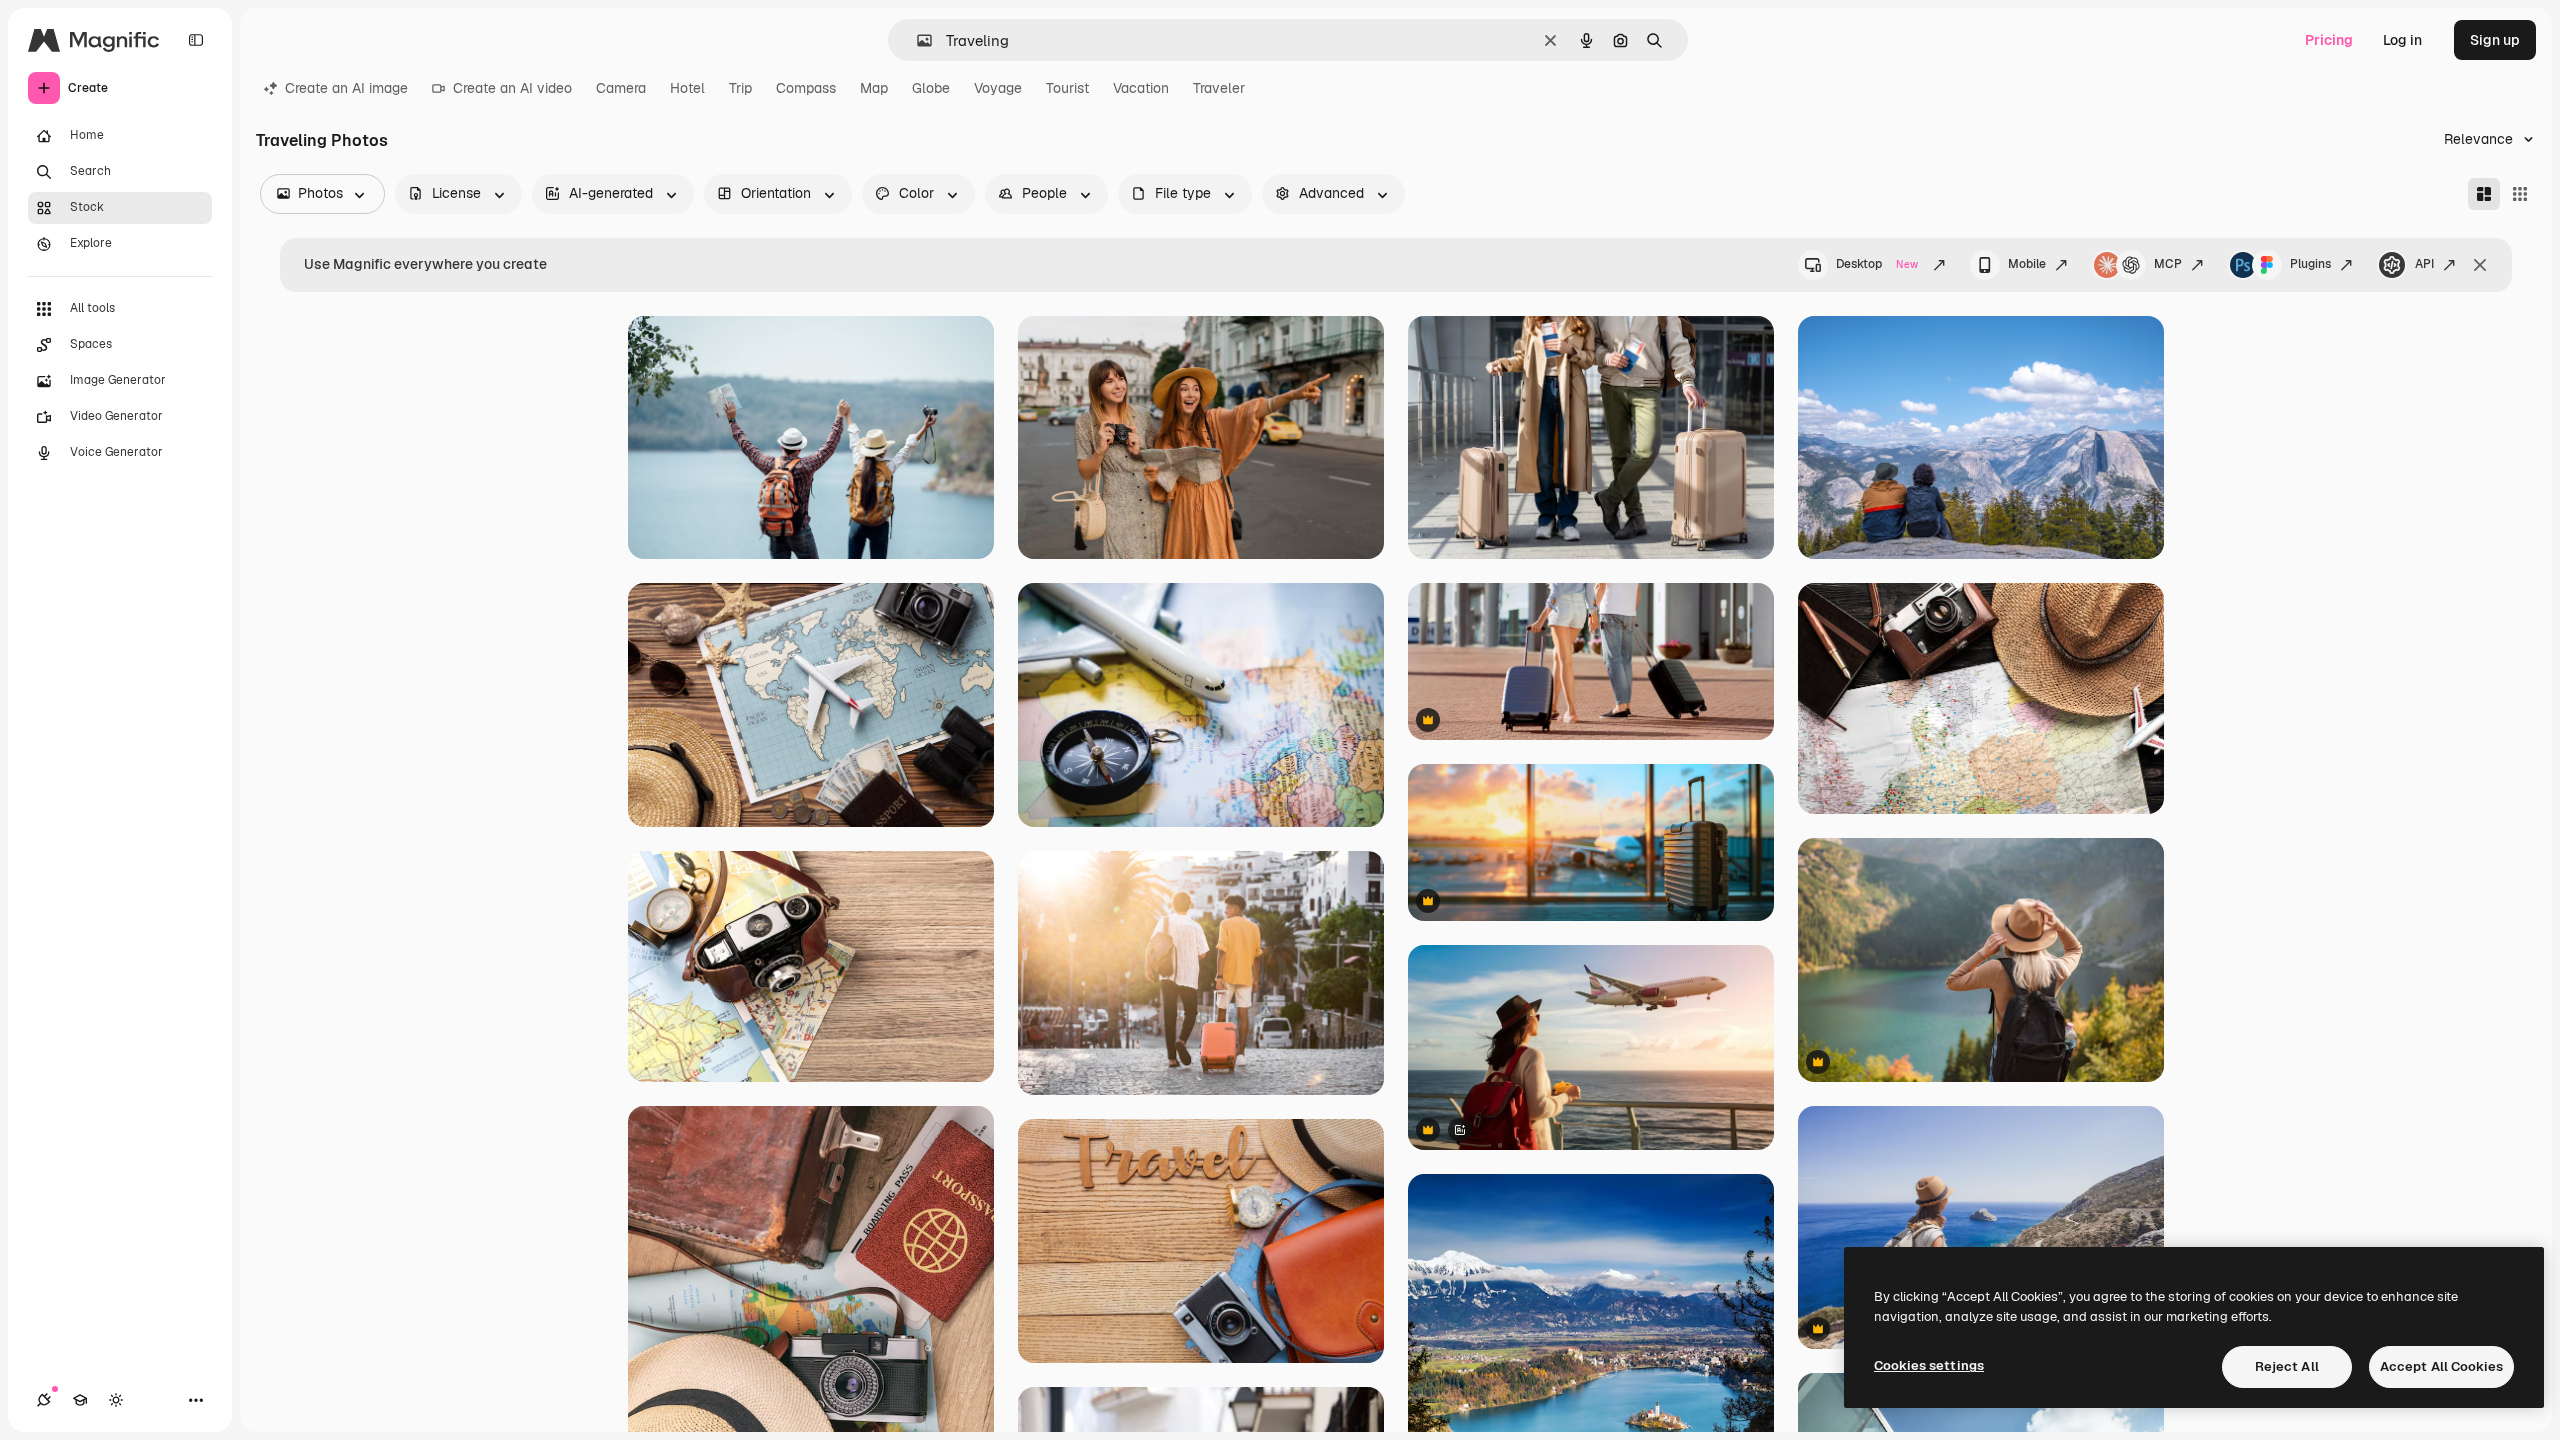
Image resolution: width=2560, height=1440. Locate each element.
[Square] (2520, 194)
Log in (2402, 40)
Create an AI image (346, 88)
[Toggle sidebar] (196, 40)
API (2424, 264)
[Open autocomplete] (916, 40)
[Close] (2480, 265)
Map (874, 88)
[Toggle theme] (116, 1400)
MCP (2168, 264)
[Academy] (80, 1400)
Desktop (1877, 264)
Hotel (687, 88)
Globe (931, 88)
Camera (621, 88)
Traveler (1219, 88)
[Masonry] (2484, 194)
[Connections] (44, 1400)
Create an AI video (512, 88)
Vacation (1141, 88)
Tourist (1067, 88)
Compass (806, 88)
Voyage (998, 88)
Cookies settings (1929, 1365)
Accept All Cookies (2441, 1366)
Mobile (2027, 264)
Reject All (2287, 1366)
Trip (740, 88)
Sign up (2495, 40)
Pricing (2329, 40)
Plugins (2310, 264)
